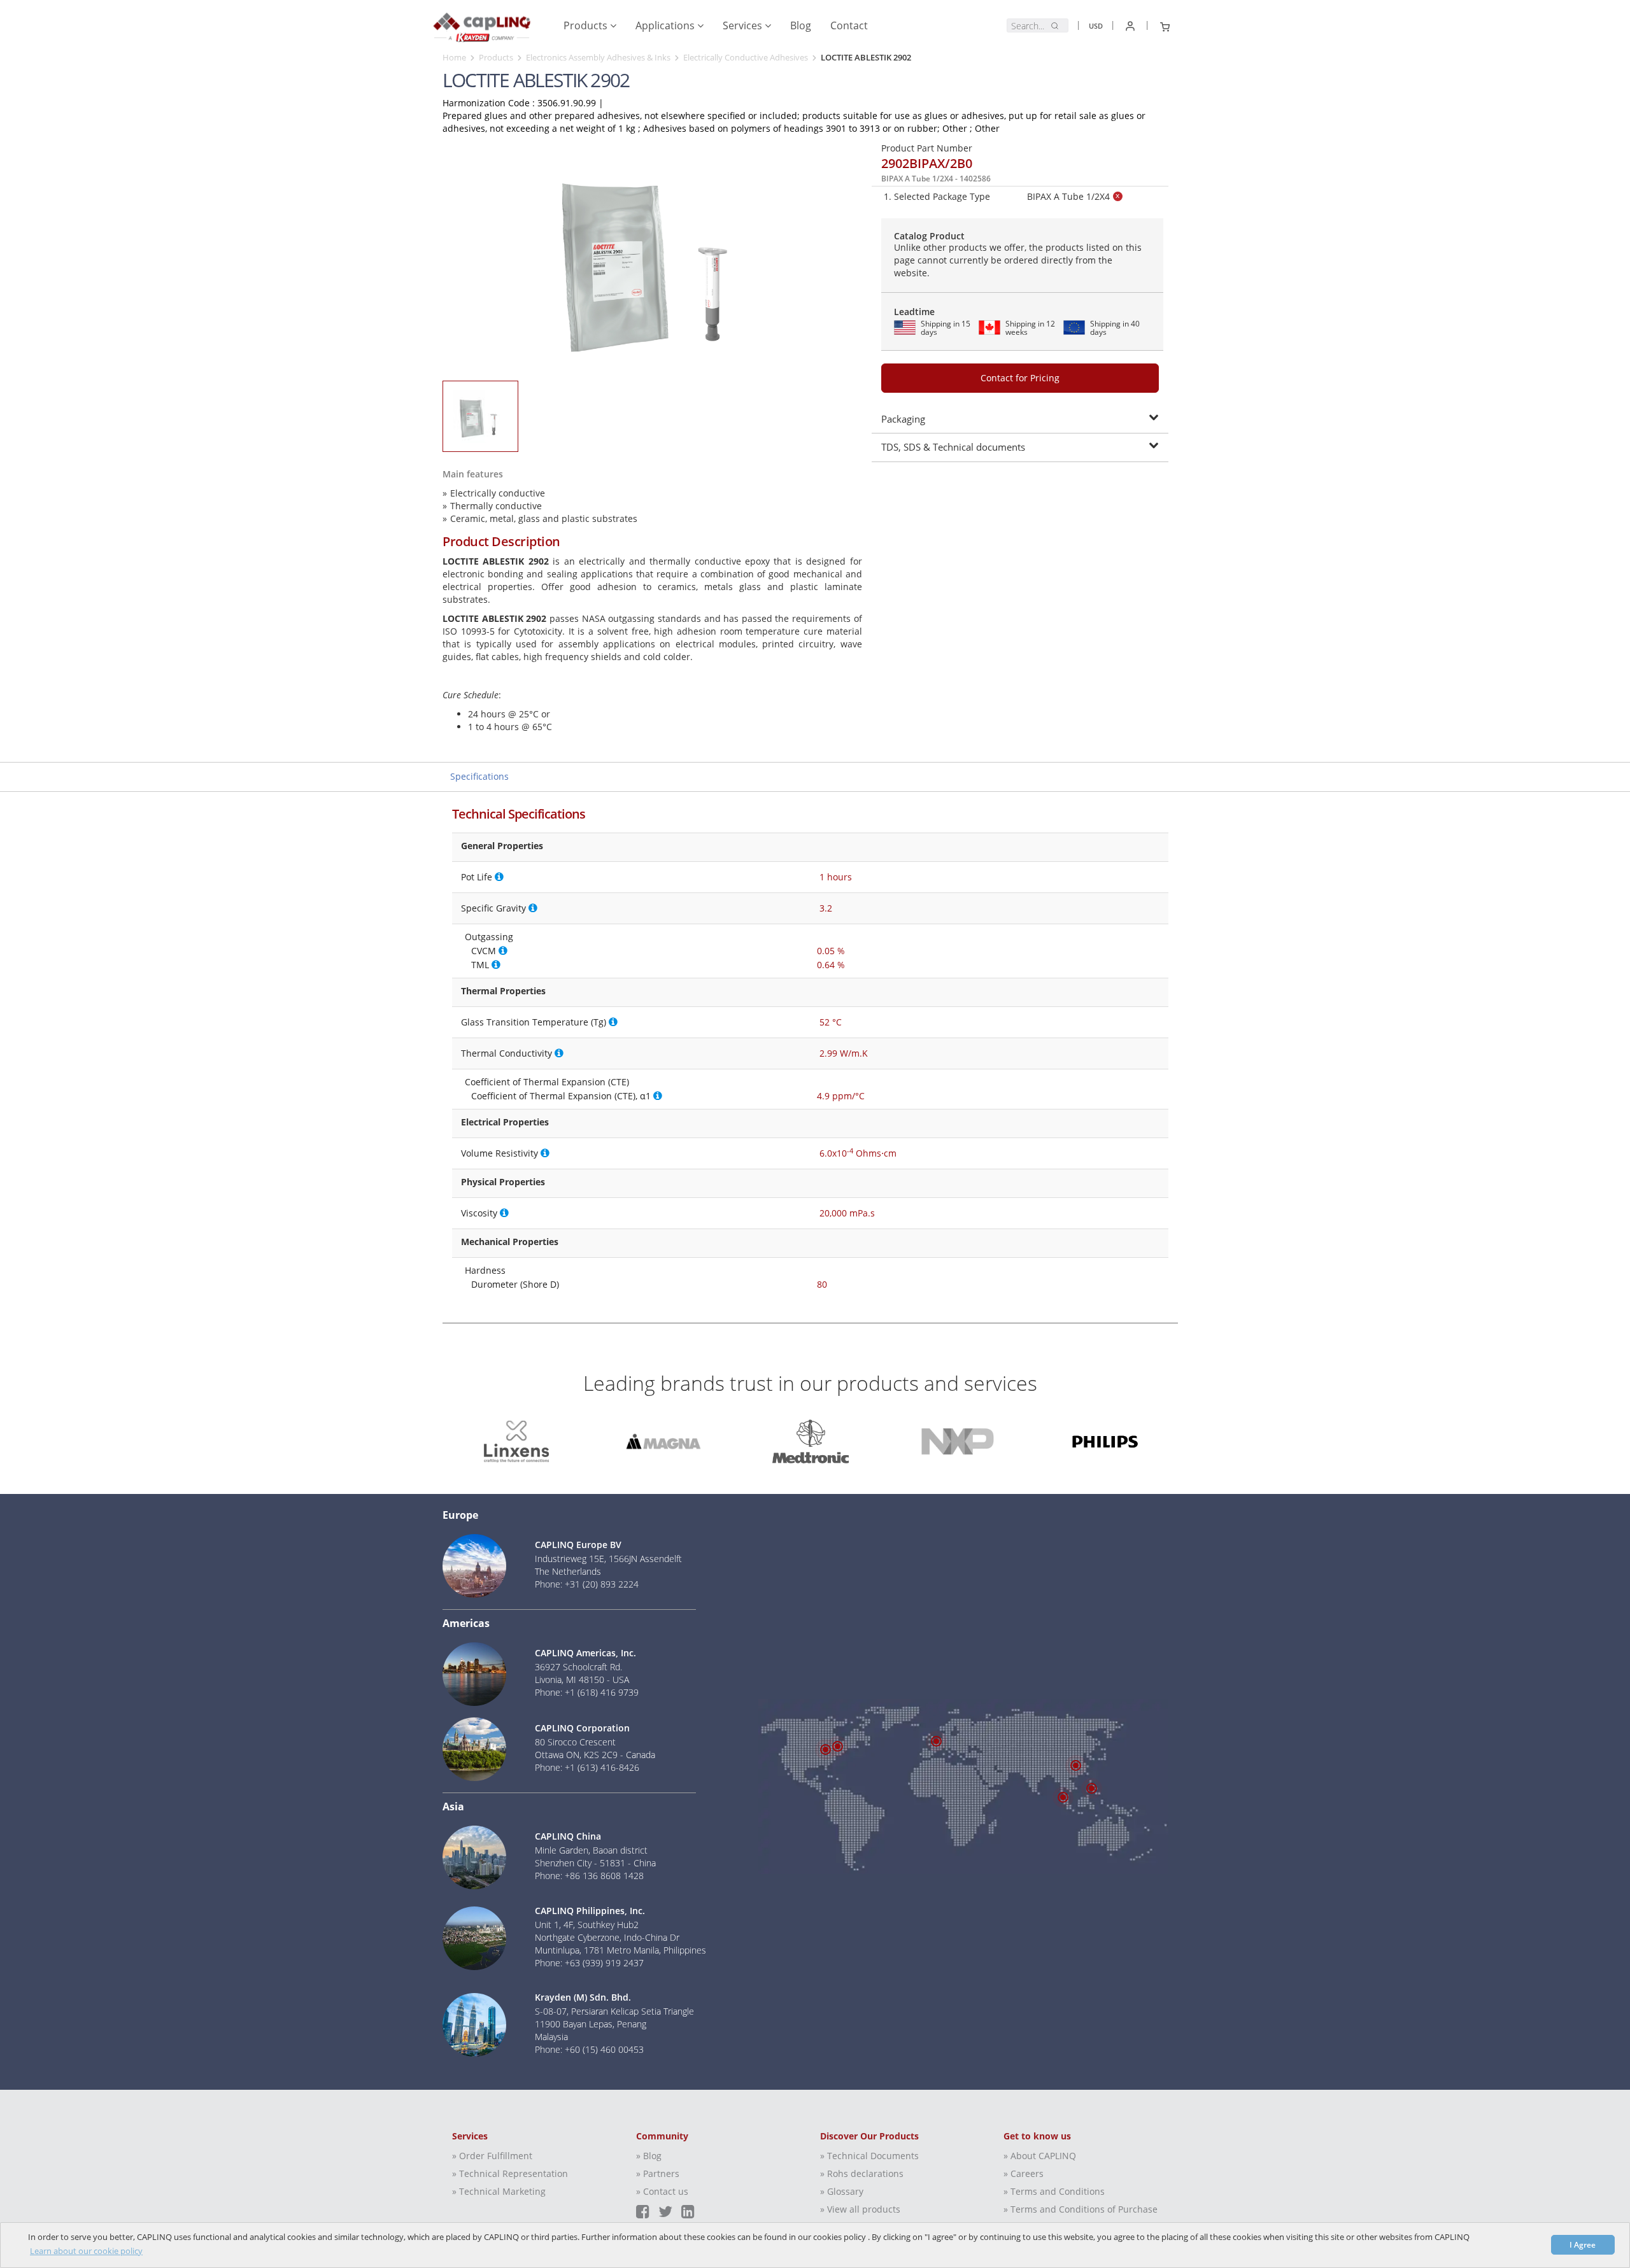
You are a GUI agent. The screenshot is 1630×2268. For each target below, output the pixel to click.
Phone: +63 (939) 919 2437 (589, 1963)
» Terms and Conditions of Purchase (1081, 2209)
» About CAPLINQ (1040, 2156)
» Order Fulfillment (492, 2156)
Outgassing (489, 937)
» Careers (1024, 2173)
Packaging (903, 419)
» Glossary (842, 2191)
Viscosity (479, 1213)
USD (1096, 26)
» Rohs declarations (862, 2173)
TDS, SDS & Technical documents (953, 447)
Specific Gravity (493, 908)
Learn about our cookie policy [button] (86, 2251)
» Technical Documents (869, 2156)
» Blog (649, 2156)
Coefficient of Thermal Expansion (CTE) (547, 1082)
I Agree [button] (1583, 2244)
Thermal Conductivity (507, 1053)
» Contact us (662, 2191)
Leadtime (914, 312)
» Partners (658, 2173)
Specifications (479, 776)
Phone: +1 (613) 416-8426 (587, 1767)
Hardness (485, 1270)
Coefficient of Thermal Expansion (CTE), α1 (561, 1096)
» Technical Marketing (499, 2191)
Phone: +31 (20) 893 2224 (587, 1584)
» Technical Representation (510, 2173)
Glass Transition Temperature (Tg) (534, 1022)
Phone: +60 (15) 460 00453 (589, 2049)
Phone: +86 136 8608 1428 (589, 1876)
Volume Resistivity (500, 1153)
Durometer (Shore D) (515, 1284)
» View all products (860, 2209)
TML (480, 965)
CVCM (484, 951)
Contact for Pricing (1020, 378)
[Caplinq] (482, 23)
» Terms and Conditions (1054, 2191)
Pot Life (477, 877)
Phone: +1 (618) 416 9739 (587, 1692)
